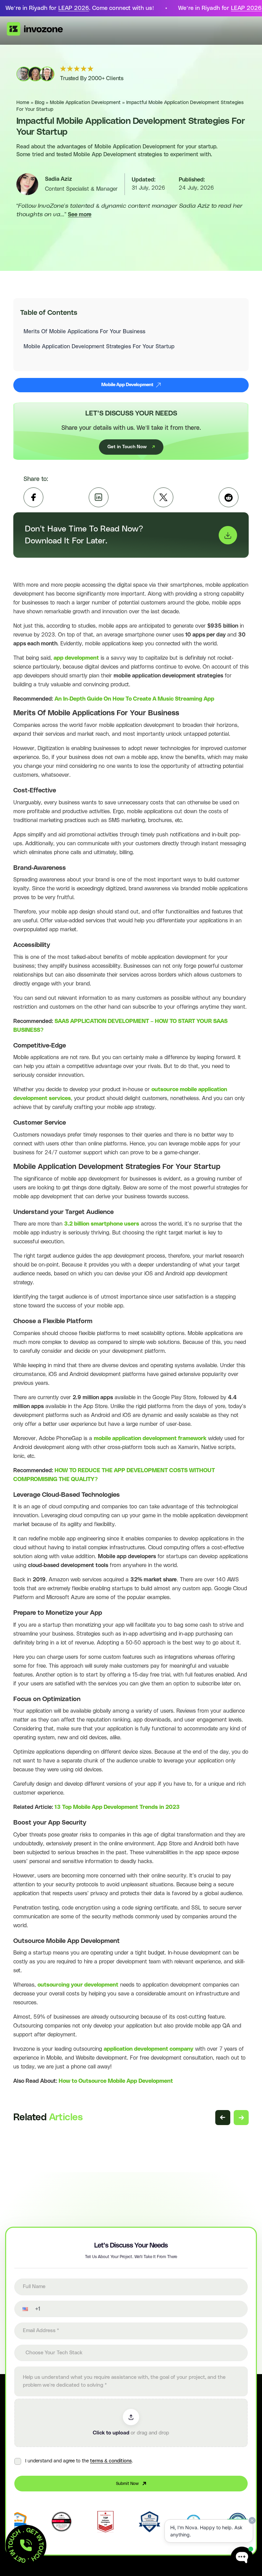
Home (23, 103)
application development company (149, 2049)
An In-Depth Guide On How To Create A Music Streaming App (134, 699)
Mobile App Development (127, 385)
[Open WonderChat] (242, 2558)
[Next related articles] (241, 2118)
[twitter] (163, 497)
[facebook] (33, 497)
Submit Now (127, 2484)
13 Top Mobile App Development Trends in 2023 (117, 1807)
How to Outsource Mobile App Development (116, 2081)
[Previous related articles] (223, 2118)
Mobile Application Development (85, 103)
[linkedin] (99, 497)
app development (76, 658)
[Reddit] (229, 497)
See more (80, 215)
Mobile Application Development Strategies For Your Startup (99, 347)
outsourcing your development (78, 1985)
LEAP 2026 (74, 8)
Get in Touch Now (127, 447)
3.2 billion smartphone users (102, 1224)
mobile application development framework (150, 1438)
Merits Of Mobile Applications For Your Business (84, 332)
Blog (40, 103)
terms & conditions (111, 2461)
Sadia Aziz (59, 179)
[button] (21, 2309)
